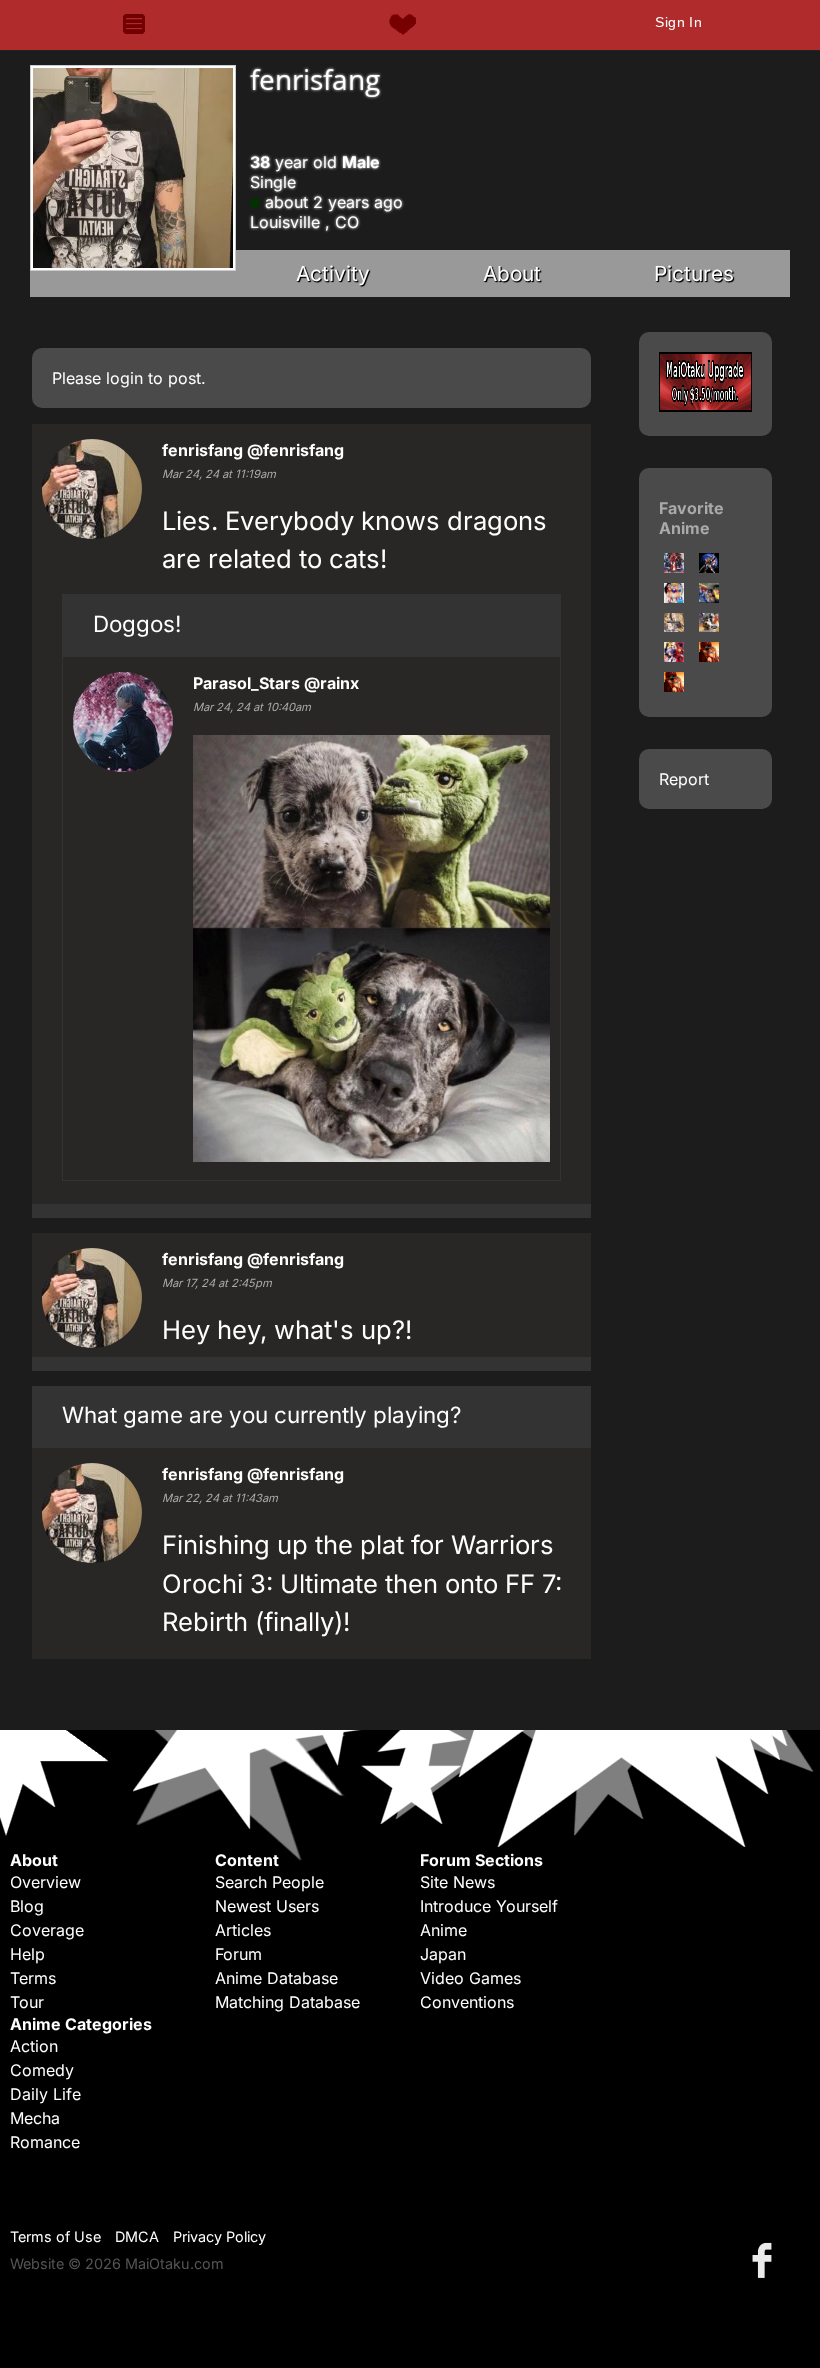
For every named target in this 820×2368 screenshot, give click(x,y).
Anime (443, 1930)
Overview (45, 1882)
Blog (27, 1906)
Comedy (42, 2070)
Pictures (694, 273)
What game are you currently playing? (261, 1414)
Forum (238, 1954)
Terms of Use (55, 2236)
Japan (443, 1954)
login (124, 378)
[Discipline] (674, 626)
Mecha (35, 2118)
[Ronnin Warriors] (674, 567)
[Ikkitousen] (674, 686)
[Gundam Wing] (709, 626)
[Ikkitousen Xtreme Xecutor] (709, 656)
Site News (457, 1882)
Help (27, 1954)
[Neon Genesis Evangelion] (674, 656)
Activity (333, 273)
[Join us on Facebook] (766, 2259)
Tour (27, 2002)
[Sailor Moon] (674, 597)
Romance (45, 2142)
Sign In (678, 22)
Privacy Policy (219, 2236)
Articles (243, 1930)
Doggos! (137, 623)
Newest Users (267, 1906)
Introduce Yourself (489, 1906)
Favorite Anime (691, 518)
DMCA (137, 2236)
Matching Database (287, 2002)
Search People (269, 1882)
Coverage (47, 1930)
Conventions (467, 2002)
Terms (33, 1978)
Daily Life (45, 2094)
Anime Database (276, 1978)
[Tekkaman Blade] (709, 567)
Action (34, 2046)
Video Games (470, 1978)
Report (684, 779)
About (512, 273)
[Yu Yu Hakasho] (709, 597)
